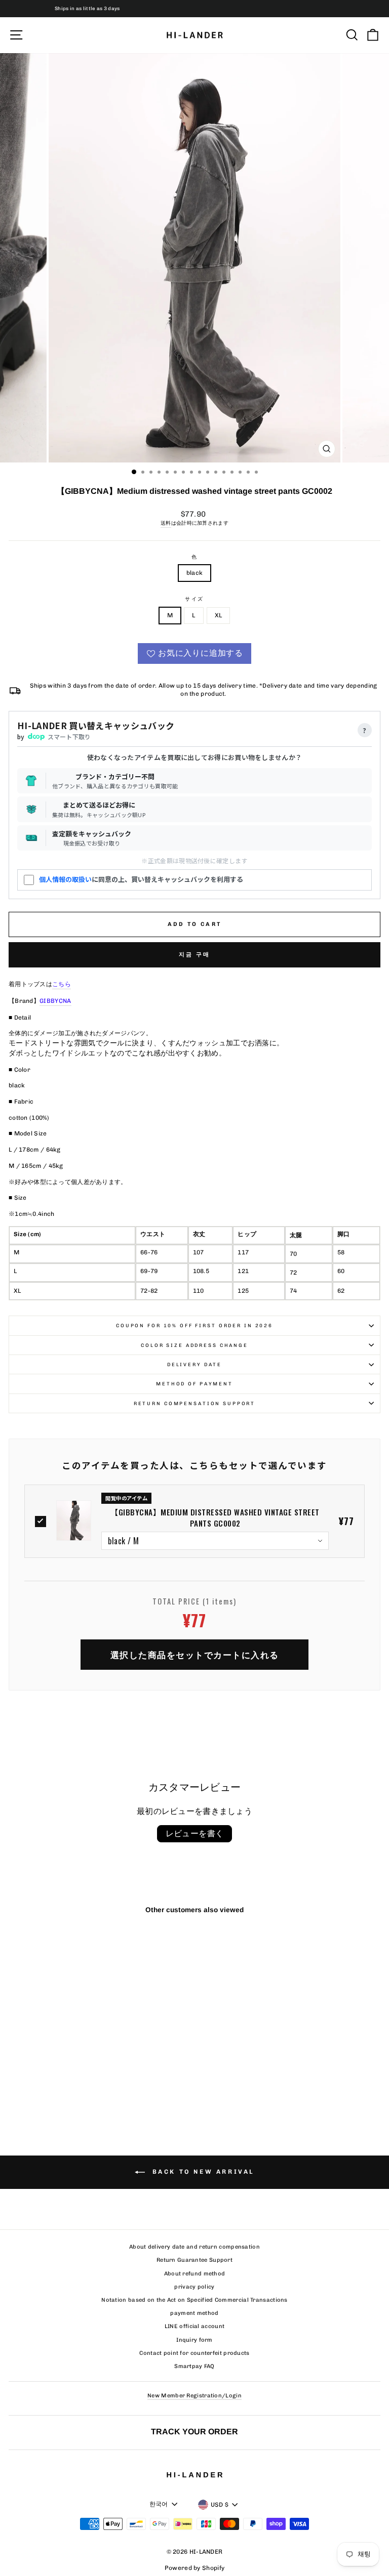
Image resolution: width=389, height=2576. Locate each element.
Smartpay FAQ (194, 2366)
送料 (166, 523)
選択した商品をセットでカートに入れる (195, 1654)
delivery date (194, 1364)
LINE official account (194, 2326)
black (195, 573)
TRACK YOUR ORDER (194, 2431)
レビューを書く (195, 1833)
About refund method (195, 2274)
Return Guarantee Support (194, 2260)
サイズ (195, 599)
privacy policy (194, 2287)
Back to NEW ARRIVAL (202, 2172)
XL (219, 615)
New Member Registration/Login (194, 2396)
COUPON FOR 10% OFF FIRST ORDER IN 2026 (194, 1325)
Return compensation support (195, 1403)
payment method (194, 2313)
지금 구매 (195, 955)
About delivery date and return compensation (194, 2247)
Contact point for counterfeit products (194, 2353)
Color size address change (194, 1345)
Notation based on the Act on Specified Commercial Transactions (194, 2300)
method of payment (194, 1384)
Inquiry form (194, 2340)
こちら (62, 984)
